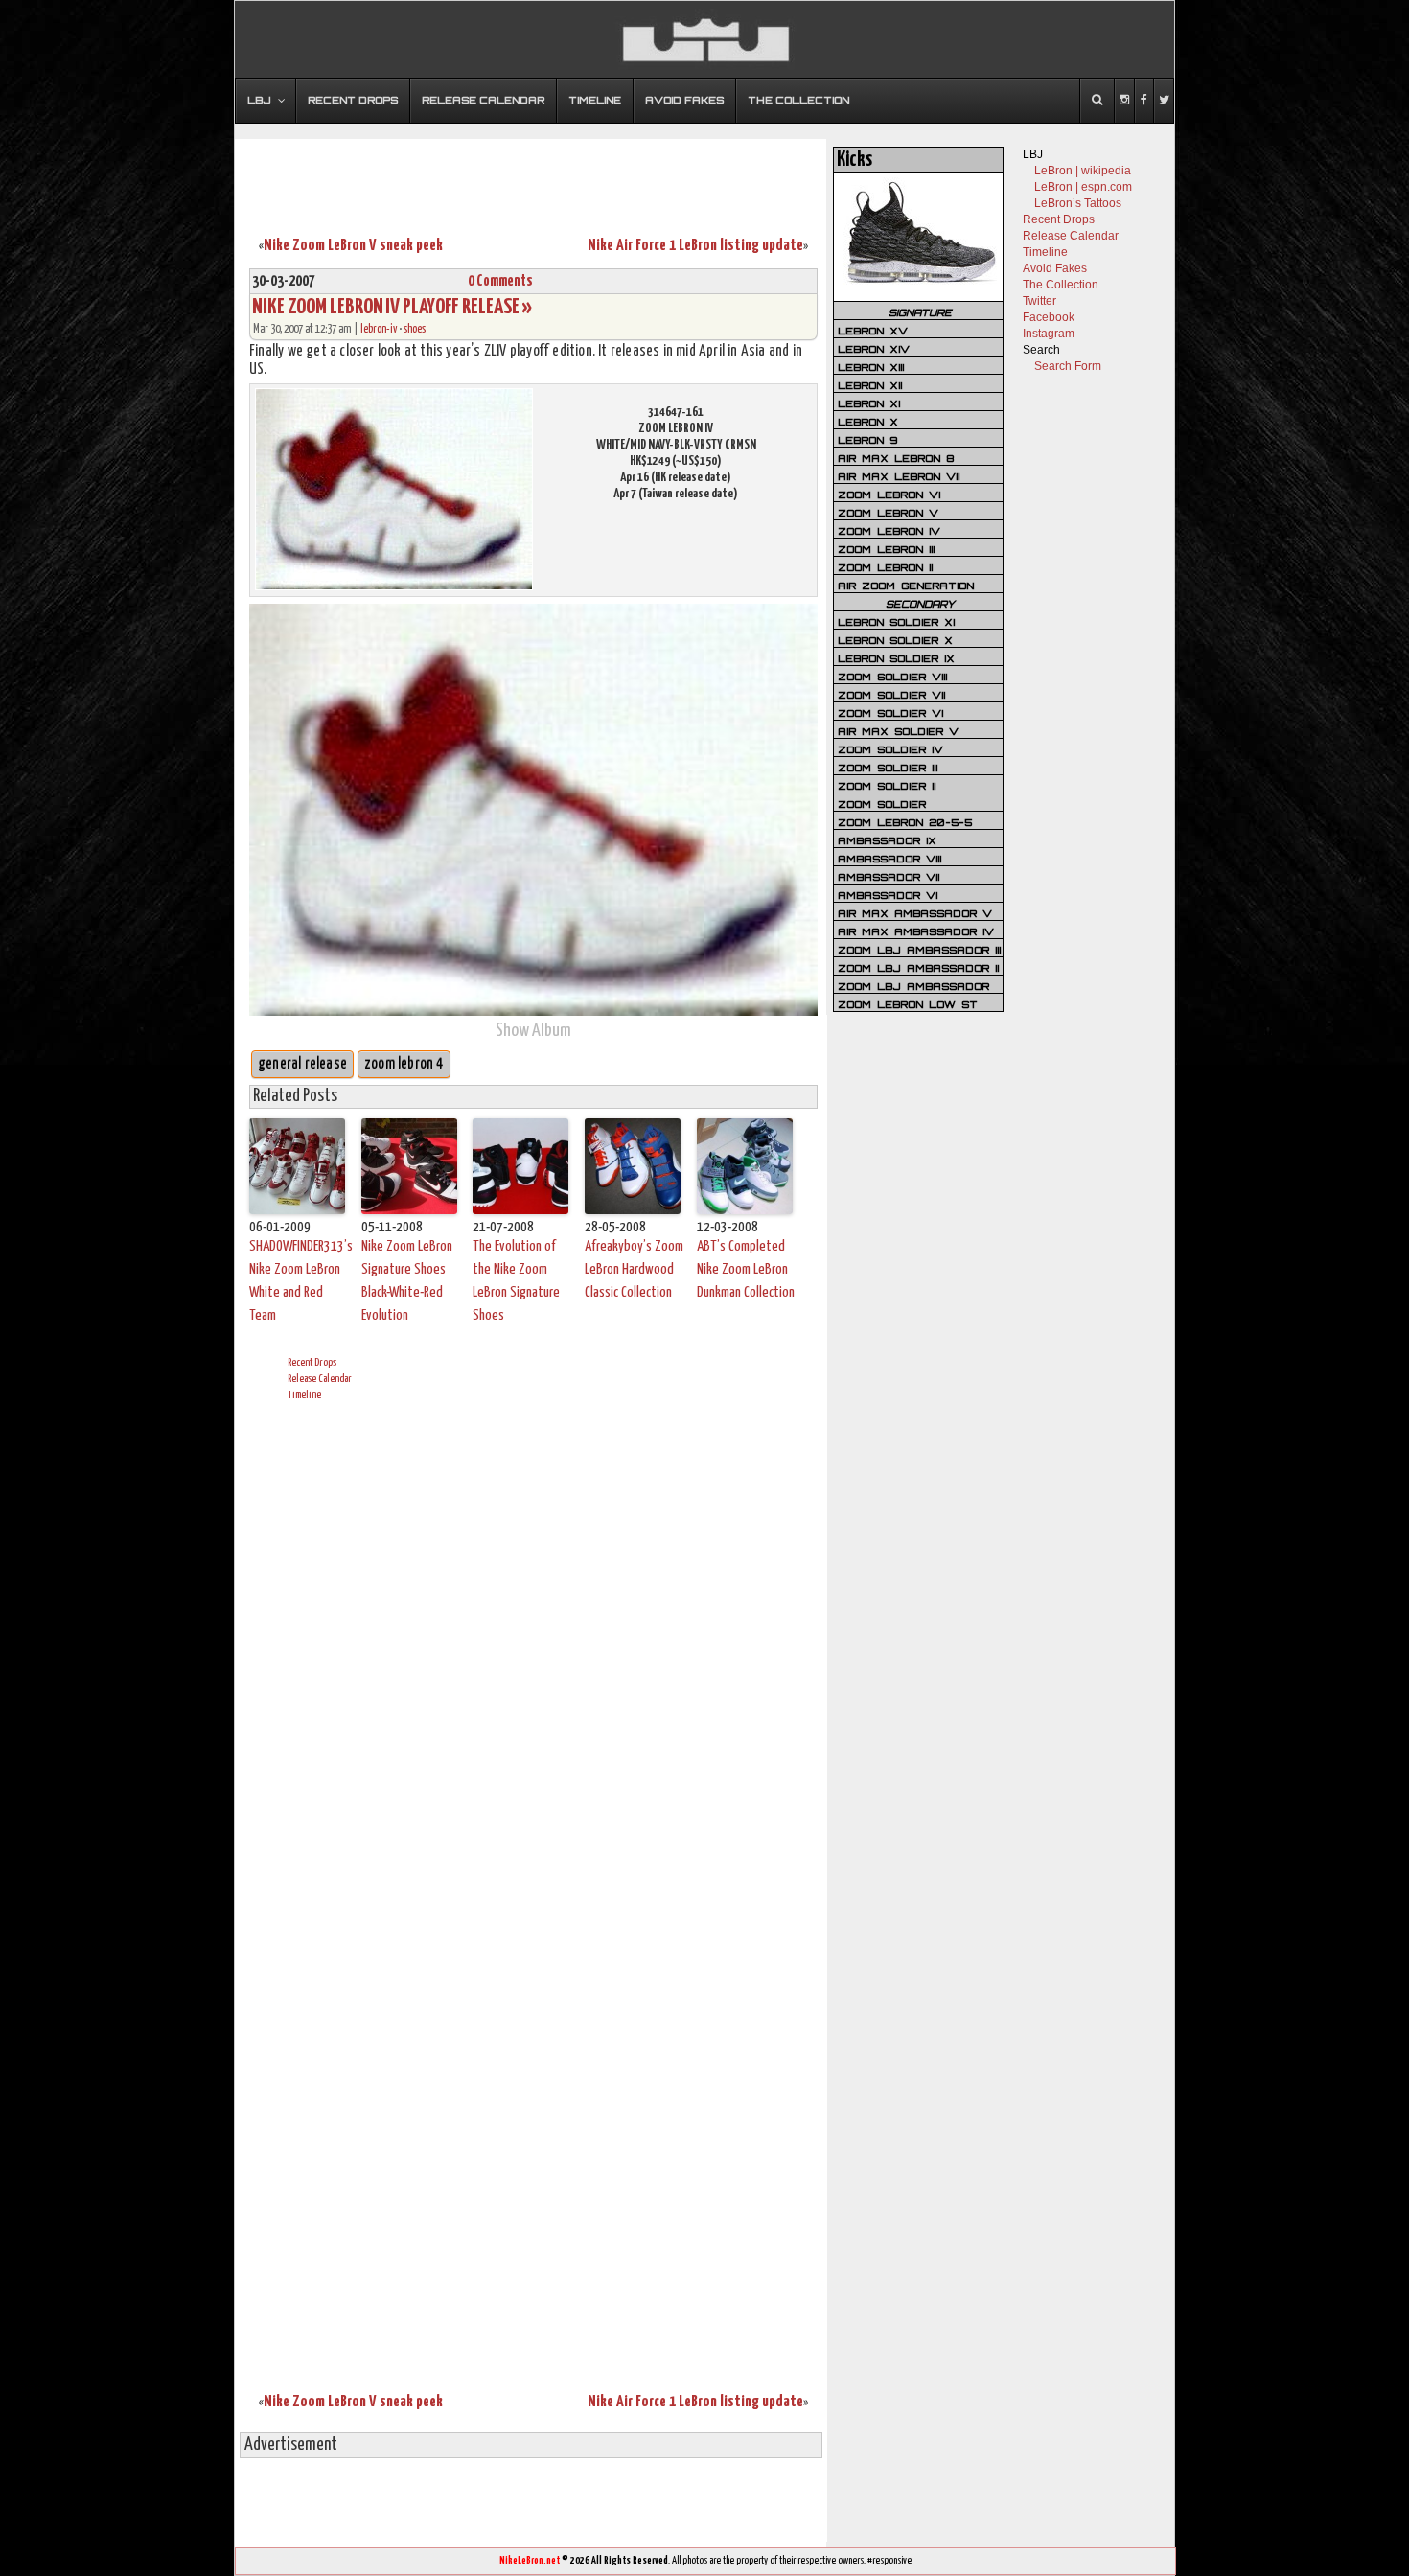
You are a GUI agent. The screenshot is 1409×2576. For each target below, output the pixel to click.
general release (302, 1064)
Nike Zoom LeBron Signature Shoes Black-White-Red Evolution (407, 1281)
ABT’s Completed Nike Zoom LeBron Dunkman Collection (746, 1269)
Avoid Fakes (1055, 268)
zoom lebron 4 (404, 1064)
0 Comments (500, 281)
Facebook (1049, 317)
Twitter (1039, 301)
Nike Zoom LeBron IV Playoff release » (392, 307)
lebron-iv (379, 329)
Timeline (304, 1395)
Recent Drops (312, 1362)
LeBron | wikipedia (1083, 171)
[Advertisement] (531, 175)
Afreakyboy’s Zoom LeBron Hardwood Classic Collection (634, 1269)
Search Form (1068, 366)
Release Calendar (320, 1379)
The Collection (1061, 285)
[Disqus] (533, 1654)
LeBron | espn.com (1083, 187)
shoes (415, 329)
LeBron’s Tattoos (1078, 203)
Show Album (533, 1031)
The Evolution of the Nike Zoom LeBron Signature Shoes (516, 1281)
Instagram (1049, 333)
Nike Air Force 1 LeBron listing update (695, 246)
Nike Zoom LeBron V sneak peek (353, 246)
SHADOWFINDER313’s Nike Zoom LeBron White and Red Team (300, 1281)
